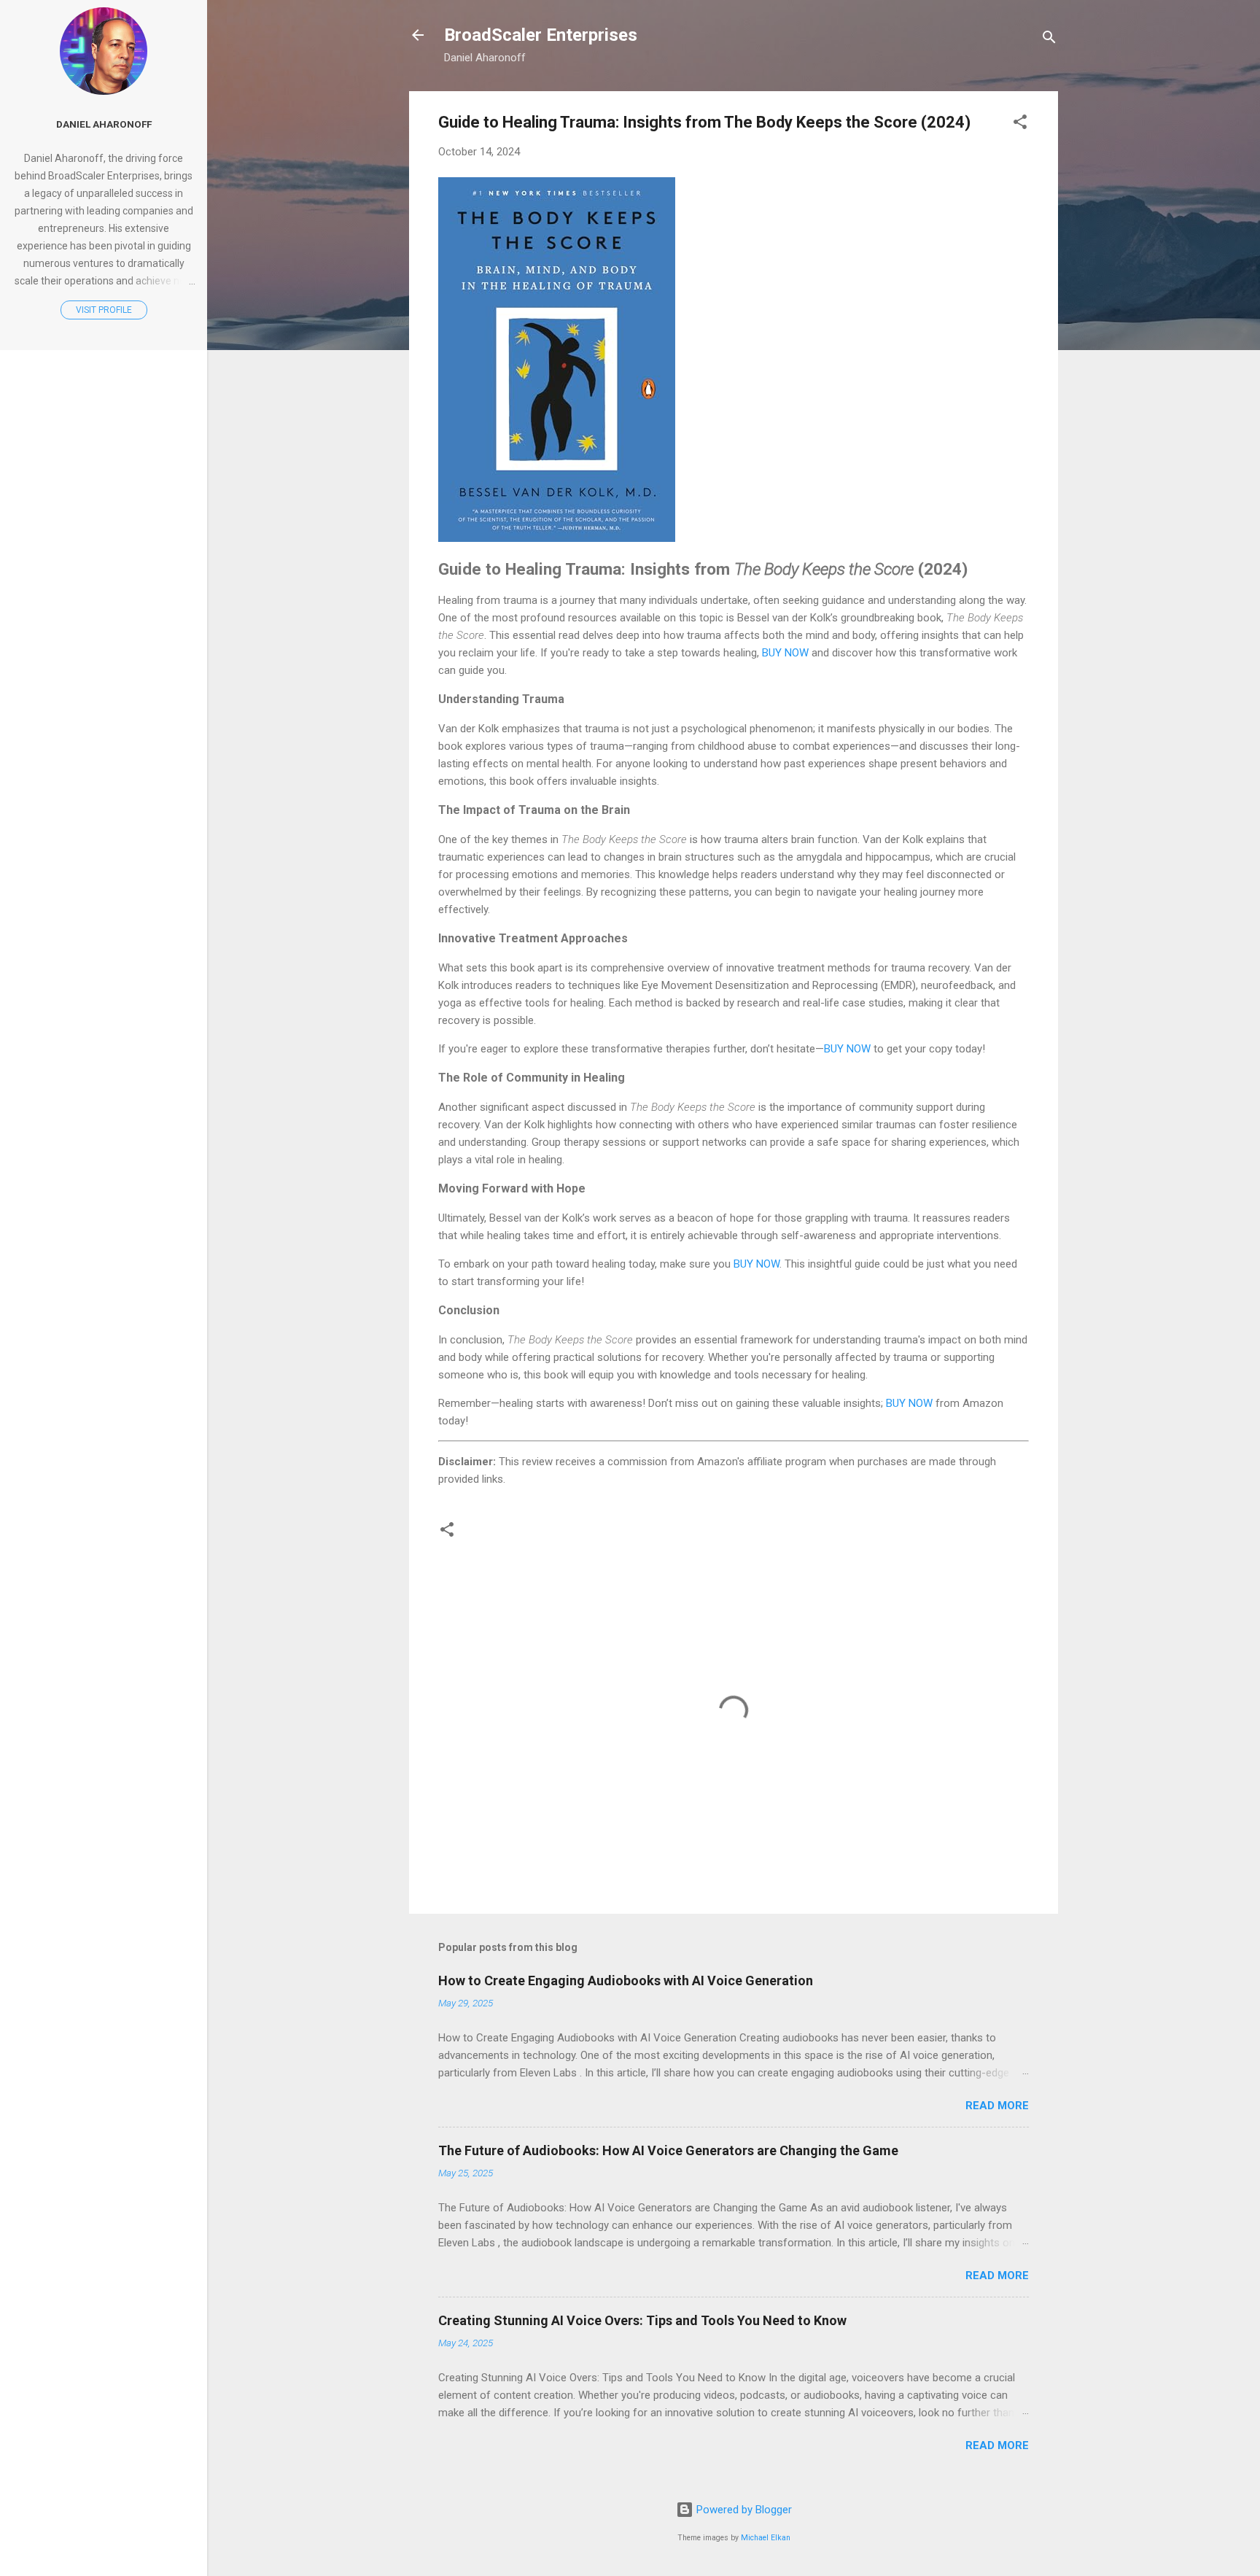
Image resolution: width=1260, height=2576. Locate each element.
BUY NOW (785, 653)
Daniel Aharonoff (104, 124)
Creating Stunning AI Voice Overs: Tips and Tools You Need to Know (642, 2320)
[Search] (1049, 40)
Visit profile (104, 310)
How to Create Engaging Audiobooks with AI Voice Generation (626, 1981)
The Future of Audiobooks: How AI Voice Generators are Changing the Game (668, 2150)
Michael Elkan (766, 2538)
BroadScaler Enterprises (541, 35)
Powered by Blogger (743, 2510)
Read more (997, 2106)
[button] (1020, 124)
